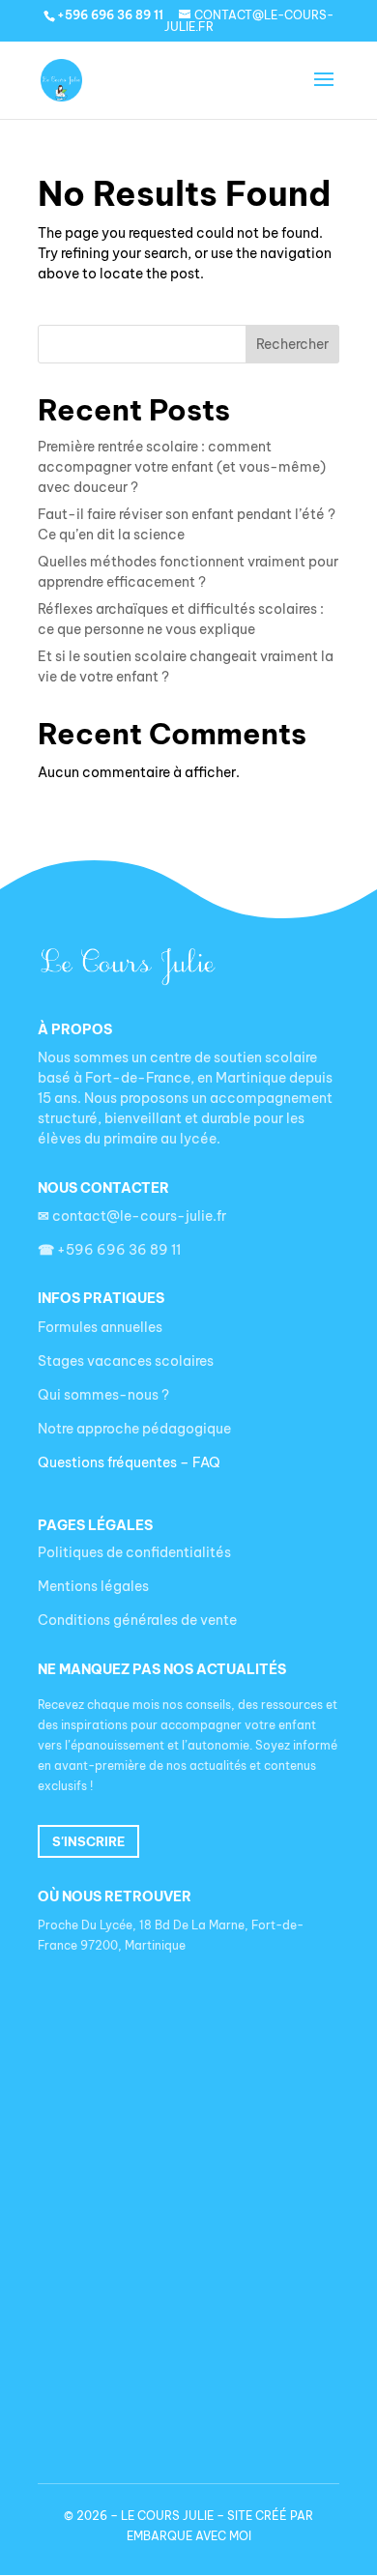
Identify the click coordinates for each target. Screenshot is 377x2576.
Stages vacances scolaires (126, 1361)
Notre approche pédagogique (134, 1429)
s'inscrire (88, 1841)
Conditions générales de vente (137, 1620)
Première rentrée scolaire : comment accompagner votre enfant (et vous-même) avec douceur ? (182, 467)
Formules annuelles (100, 1327)
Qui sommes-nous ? (103, 1395)
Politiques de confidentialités (134, 1552)
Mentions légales (93, 1586)
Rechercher (292, 344)
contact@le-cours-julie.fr (132, 1216)
